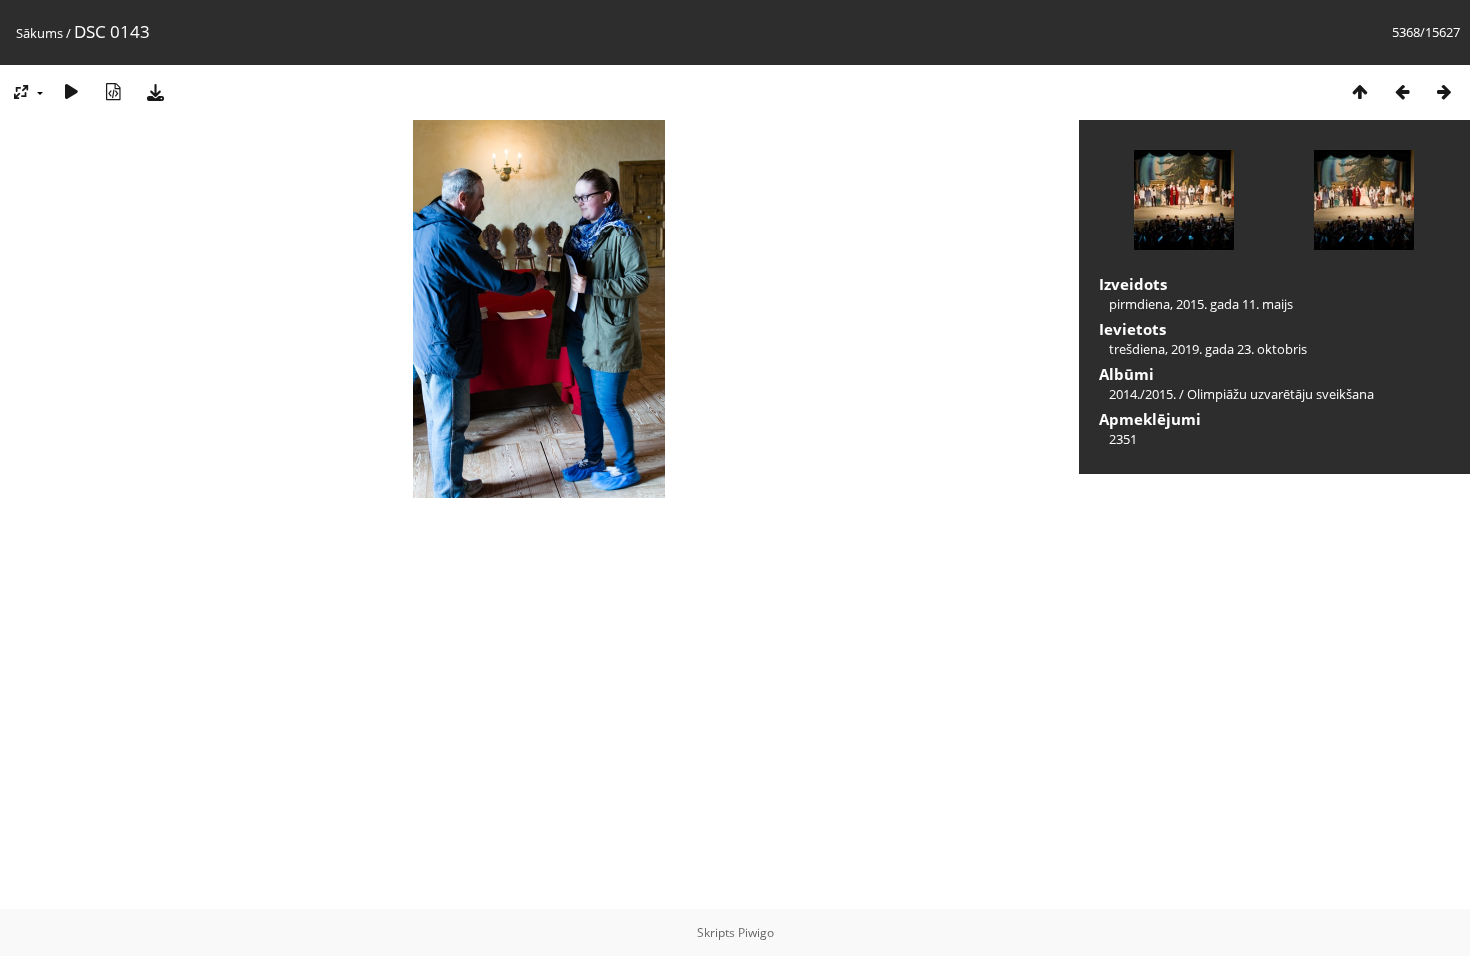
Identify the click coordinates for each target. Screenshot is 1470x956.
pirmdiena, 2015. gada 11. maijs (1201, 304)
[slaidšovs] (71, 91)
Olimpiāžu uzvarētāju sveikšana (1280, 394)
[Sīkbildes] (1360, 91)
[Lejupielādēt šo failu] (155, 91)
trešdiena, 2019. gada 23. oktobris (1208, 349)
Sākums (39, 33)
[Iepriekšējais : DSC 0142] (1402, 91)
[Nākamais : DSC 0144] (1444, 91)
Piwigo (756, 932)
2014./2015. (1142, 394)
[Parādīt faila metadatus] (113, 91)
